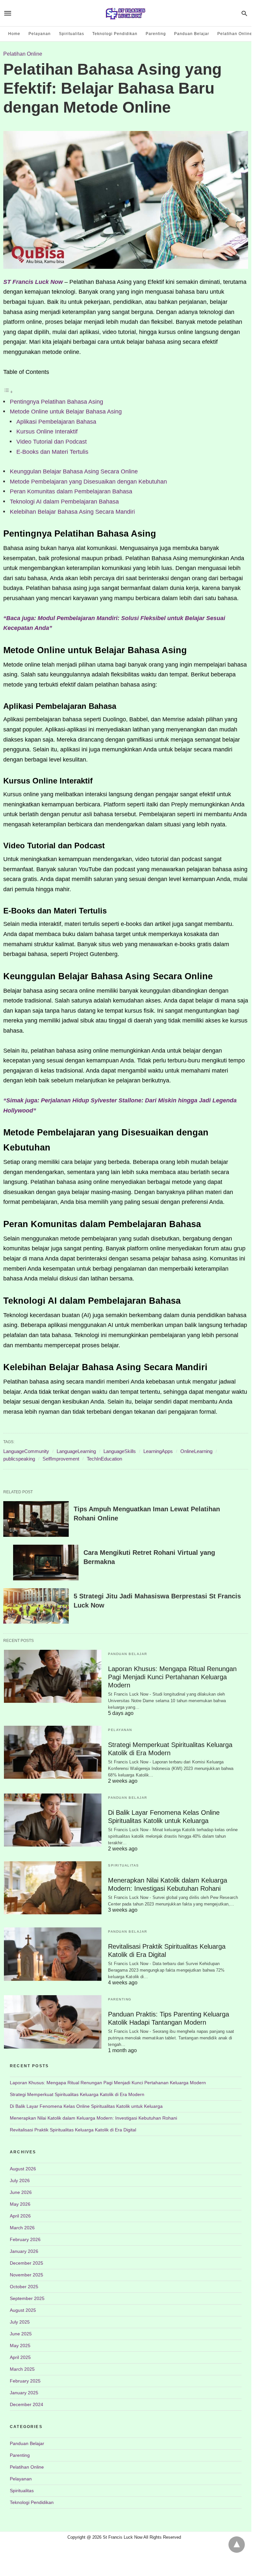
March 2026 (22, 2228)
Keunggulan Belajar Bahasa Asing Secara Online (74, 471)
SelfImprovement (61, 1459)
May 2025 (20, 2346)
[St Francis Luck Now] (125, 13)
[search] (244, 13)
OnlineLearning (196, 1451)
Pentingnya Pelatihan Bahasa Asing (56, 402)
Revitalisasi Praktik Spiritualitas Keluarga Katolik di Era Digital (73, 2130)
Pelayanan (40, 34)
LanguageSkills (120, 1451)
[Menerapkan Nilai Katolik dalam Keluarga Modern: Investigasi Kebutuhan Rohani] (53, 1888)
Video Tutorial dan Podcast (52, 442)
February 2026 (25, 2239)
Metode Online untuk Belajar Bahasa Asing (66, 412)
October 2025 (24, 2287)
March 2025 (22, 2369)
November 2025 (27, 2275)
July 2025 (20, 2322)
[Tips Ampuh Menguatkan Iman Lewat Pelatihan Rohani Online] (36, 1519)
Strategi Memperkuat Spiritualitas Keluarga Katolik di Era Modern (77, 2094)
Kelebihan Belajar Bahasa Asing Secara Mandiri (72, 512)
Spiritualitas (72, 34)
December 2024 (27, 2404)
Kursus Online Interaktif (47, 432)
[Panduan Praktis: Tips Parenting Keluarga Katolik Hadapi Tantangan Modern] (53, 2022)
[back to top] (237, 2545)
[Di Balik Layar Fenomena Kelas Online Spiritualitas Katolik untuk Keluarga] (53, 1820)
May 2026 (20, 2204)
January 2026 (24, 2251)
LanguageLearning (76, 1451)
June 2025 (21, 2334)
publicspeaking (19, 1459)
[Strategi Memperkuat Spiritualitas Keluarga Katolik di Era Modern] (53, 1752)
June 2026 (21, 2192)
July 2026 (20, 2180)
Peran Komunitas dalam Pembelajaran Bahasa (71, 491)
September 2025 (27, 2298)
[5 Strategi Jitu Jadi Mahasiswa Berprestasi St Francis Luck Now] (36, 1606)
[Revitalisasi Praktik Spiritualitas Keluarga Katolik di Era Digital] (53, 1954)
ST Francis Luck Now (33, 282)
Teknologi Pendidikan (115, 34)
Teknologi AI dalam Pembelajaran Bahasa (64, 502)
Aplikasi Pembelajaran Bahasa (56, 422)
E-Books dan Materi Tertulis (52, 452)
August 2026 (23, 2169)
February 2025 (25, 2381)
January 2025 (24, 2393)
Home (14, 34)
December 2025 (27, 2263)
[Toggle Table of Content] (8, 392)
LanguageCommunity (26, 1451)
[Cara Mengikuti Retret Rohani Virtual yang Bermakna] (46, 1563)
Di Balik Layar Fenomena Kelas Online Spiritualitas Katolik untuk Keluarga (86, 2106)
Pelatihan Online (235, 34)
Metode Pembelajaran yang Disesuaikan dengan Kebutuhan (88, 482)
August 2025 (23, 2310)
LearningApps (158, 1451)
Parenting (156, 34)
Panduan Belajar (192, 34)
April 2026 (20, 2216)
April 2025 (20, 2357)
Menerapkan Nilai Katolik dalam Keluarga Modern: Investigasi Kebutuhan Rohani (93, 2118)
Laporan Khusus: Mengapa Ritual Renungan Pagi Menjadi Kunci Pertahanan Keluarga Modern (172, 1677)
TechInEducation (104, 1459)
